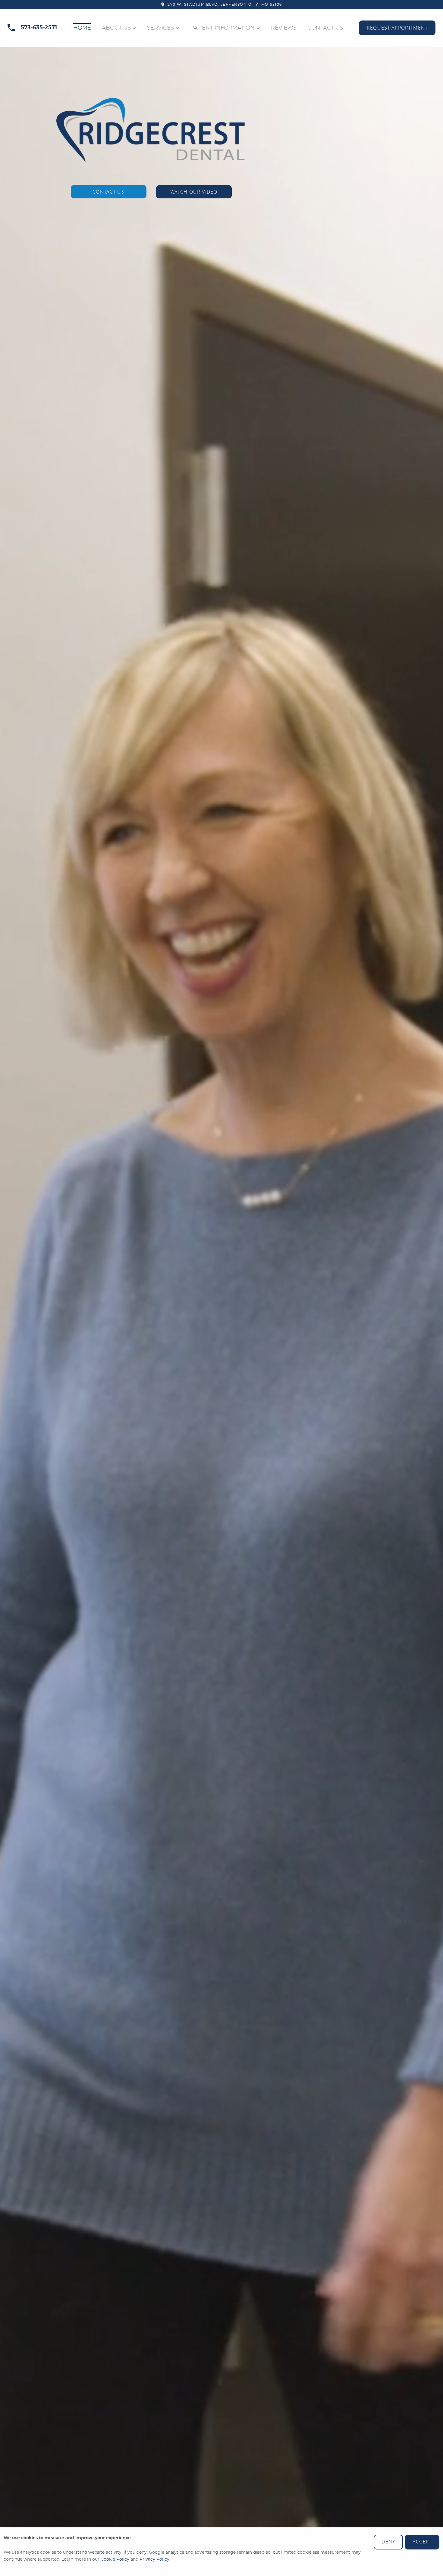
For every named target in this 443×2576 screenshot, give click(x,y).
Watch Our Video (194, 192)
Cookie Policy (115, 2559)
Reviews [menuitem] (284, 28)
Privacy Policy (154, 2559)
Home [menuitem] (82, 28)
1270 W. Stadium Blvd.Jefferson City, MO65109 (224, 5)
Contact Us (108, 192)
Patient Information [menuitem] (222, 28)
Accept (422, 2542)
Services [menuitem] (160, 28)
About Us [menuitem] (116, 28)
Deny (388, 2542)
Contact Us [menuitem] (325, 28)
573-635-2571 (39, 28)
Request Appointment (397, 28)
